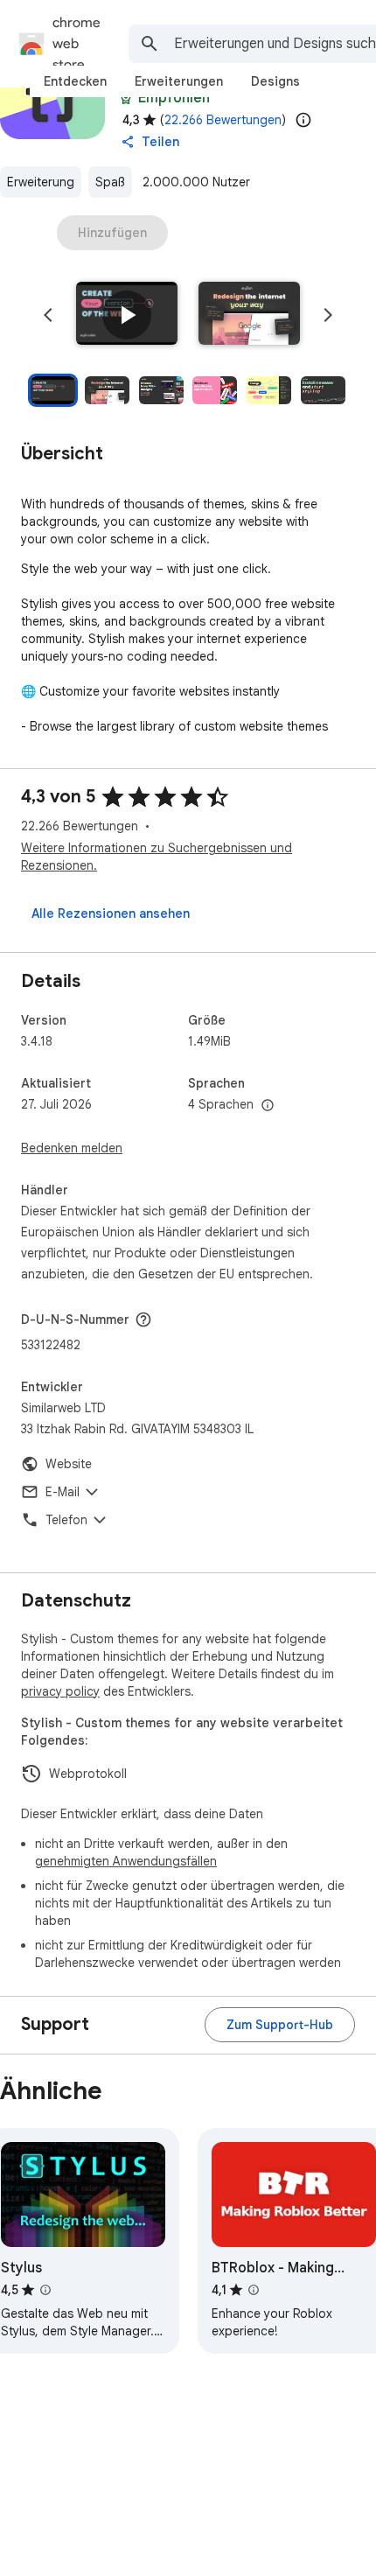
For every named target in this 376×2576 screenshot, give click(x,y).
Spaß (110, 182)
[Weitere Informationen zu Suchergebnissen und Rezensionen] (143, 1319)
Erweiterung (41, 182)
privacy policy (60, 1691)
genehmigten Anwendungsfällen (126, 1861)
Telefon (66, 1520)
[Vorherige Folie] (48, 315)
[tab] (75, 81)
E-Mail (63, 1492)
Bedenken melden (72, 1148)
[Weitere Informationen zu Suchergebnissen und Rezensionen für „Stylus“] (45, 2290)
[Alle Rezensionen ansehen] (111, 913)
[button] (127, 315)
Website (69, 1464)
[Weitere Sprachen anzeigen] (268, 1106)
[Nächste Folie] (328, 315)
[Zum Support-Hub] (280, 2025)
